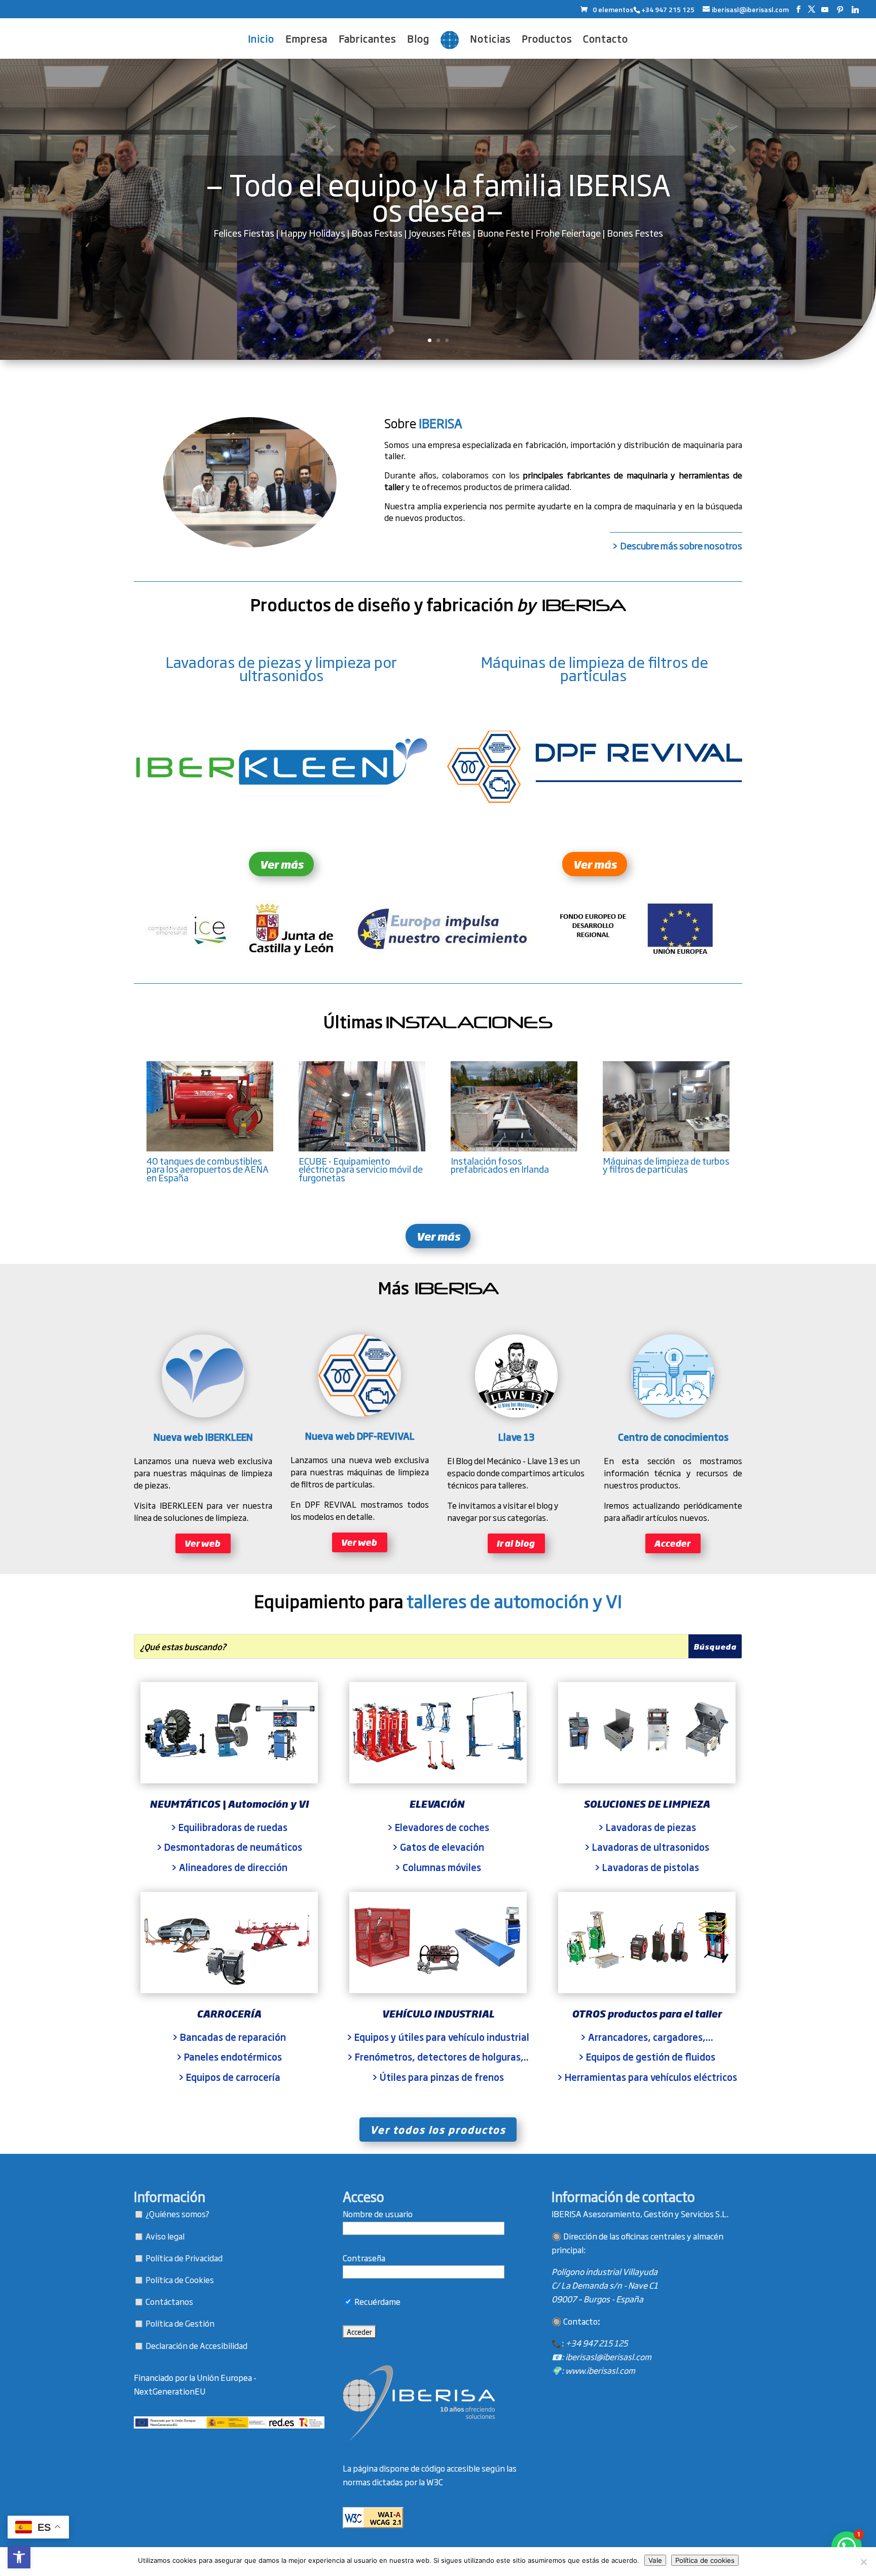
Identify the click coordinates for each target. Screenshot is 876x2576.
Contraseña (364, 2258)
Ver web (202, 1543)
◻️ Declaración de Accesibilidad (191, 2345)
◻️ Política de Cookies (174, 2280)
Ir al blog (515, 1543)
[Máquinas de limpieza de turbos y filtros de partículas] (666, 1148)
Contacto (606, 40)
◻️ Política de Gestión (174, 2323)
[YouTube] (825, 10)
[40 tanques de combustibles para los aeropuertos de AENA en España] (210, 1148)
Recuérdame (377, 2301)
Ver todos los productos (438, 2129)
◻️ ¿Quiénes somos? (172, 2214)
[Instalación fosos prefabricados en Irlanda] (514, 1148)
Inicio (261, 40)
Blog (418, 40)
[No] (863, 2562)
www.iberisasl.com (600, 2370)
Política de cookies (705, 2560)
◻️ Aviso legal (159, 2236)
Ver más (281, 864)
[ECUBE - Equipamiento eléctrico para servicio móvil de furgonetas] (362, 1148)
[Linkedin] (855, 10)
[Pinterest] (840, 10)
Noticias (490, 40)
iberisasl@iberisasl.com (608, 2357)
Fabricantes (367, 40)
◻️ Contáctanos (163, 2301)
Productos (547, 40)
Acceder (672, 1543)
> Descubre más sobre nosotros (677, 545)
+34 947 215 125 (596, 2343)
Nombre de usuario (378, 2214)
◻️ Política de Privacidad (178, 2258)
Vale (655, 2560)
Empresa (306, 40)
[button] (19, 2557)
